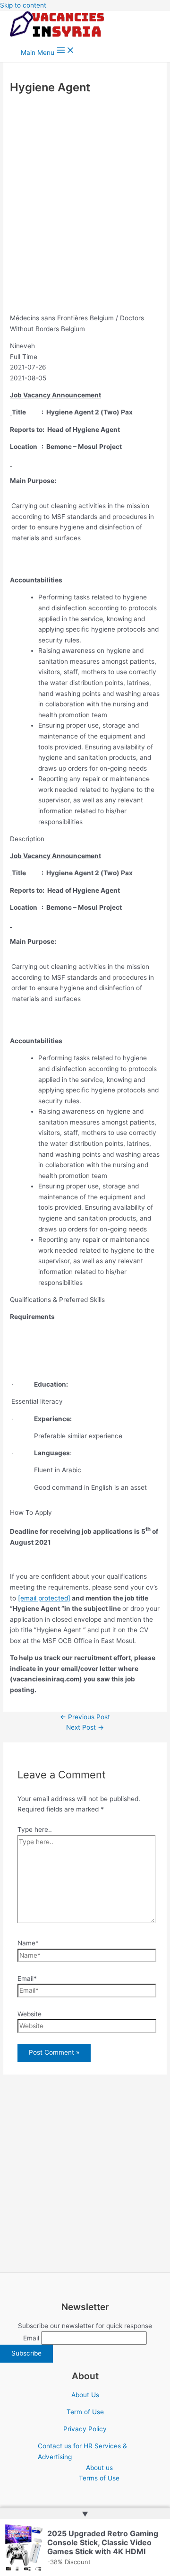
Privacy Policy (85, 2429)
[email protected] (44, 1598)
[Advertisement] (85, 204)
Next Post (85, 1727)
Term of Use (85, 2412)
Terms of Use (99, 2478)
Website (30, 2014)
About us (99, 2468)
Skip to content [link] (23, 5)
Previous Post (85, 1717)
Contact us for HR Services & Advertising (82, 2451)
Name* (28, 1943)
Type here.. (35, 1829)
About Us (85, 2395)
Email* (27, 1978)
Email (31, 2338)
